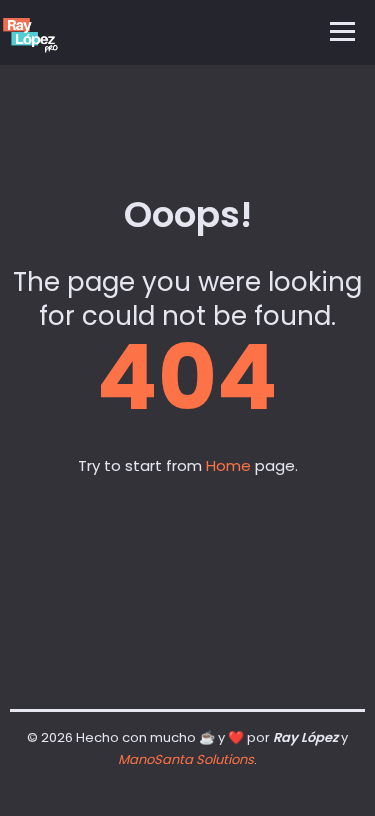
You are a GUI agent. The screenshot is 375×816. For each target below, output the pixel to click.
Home (228, 465)
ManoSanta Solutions (186, 759)
